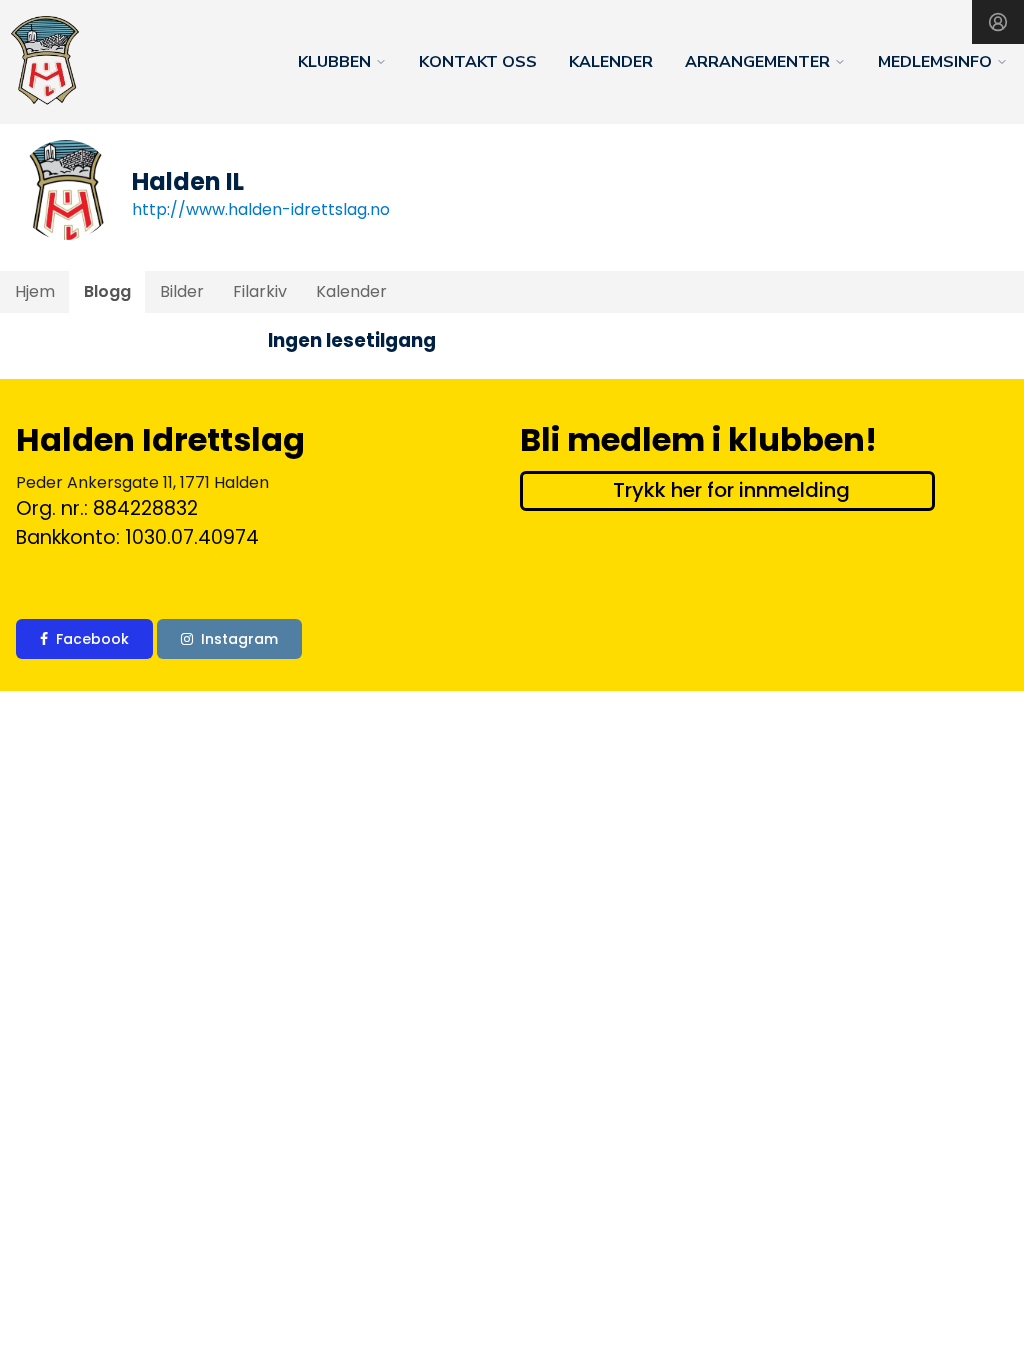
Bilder (182, 291)
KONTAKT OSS (478, 62)
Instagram (239, 639)
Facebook (92, 639)
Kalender (351, 291)
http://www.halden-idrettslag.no (261, 209)
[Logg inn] (998, 22)
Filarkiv (260, 291)
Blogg (107, 291)
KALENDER (611, 62)
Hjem (35, 291)
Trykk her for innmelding (731, 490)
